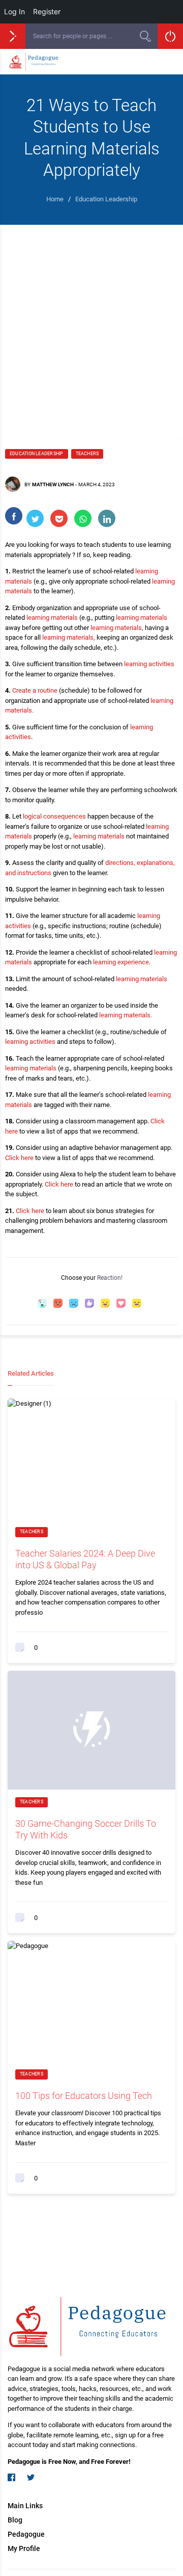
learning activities (149, 664)
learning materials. (126, 1015)
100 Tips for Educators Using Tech (84, 2096)
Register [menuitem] (47, 11)
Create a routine (35, 690)
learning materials (52, 617)
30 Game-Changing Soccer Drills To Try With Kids (86, 1829)
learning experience (121, 962)
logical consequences (54, 816)
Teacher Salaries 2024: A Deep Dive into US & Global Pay (85, 1559)
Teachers (87, 454)
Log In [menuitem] (14, 11)
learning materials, (117, 628)
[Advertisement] (91, 322)
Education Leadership (37, 454)
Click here (19, 1158)
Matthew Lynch (53, 484)
